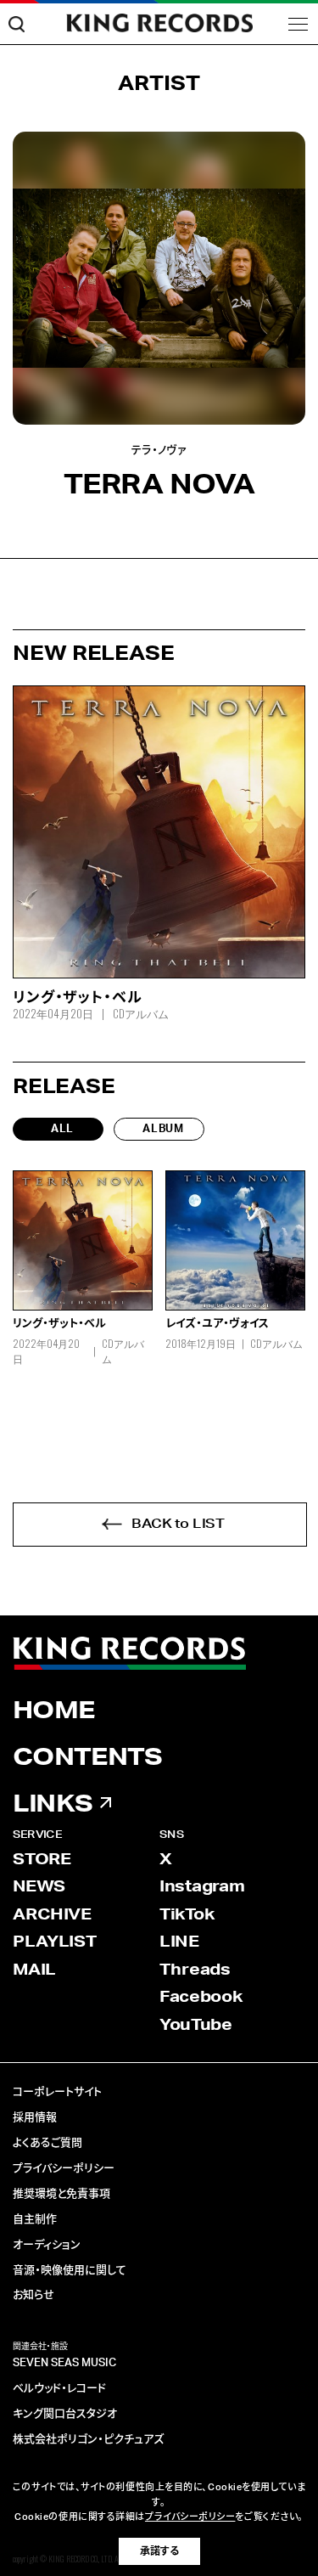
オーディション (47, 2245)
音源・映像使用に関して (70, 2271)
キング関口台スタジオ (65, 2414)
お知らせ (33, 2295)
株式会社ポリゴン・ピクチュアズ (88, 2440)
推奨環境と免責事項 (61, 2194)
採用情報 (35, 2118)
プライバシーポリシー (64, 2169)
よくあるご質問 (47, 2143)
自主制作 (35, 2220)
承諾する (159, 2551)
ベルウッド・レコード (59, 2389)
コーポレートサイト (57, 2092)
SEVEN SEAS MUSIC (64, 2363)
